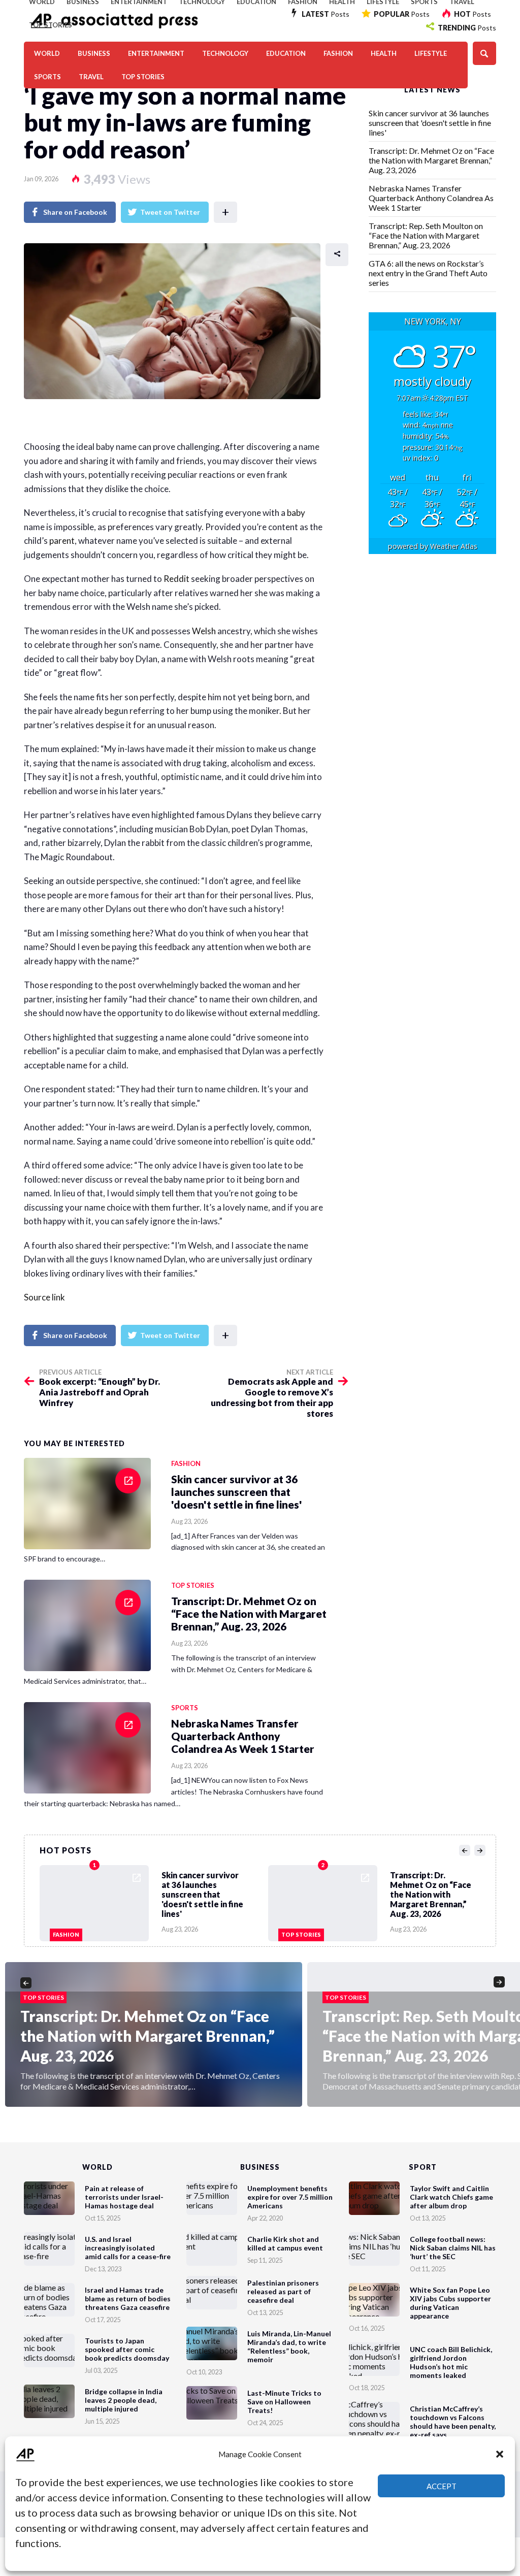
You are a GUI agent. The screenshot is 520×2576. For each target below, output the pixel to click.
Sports (47, 77)
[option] (154, 1901)
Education (286, 53)
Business (94, 53)
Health (384, 53)
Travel (91, 77)
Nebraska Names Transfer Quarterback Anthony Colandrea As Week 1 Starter (431, 198)
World (47, 53)
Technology (225, 53)
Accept (442, 2486)
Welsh (204, 631)
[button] (500, 2454)
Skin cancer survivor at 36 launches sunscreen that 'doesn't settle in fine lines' (430, 123)
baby (296, 513)
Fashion (338, 53)
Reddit (176, 579)
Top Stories (51, 25)
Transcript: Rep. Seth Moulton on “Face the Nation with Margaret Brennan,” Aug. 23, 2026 (426, 235)
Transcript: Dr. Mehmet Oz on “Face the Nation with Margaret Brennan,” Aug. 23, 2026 (431, 160)
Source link (44, 1297)
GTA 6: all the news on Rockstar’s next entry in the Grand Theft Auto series (428, 273)
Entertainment (156, 53)
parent (62, 541)
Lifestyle (431, 53)
